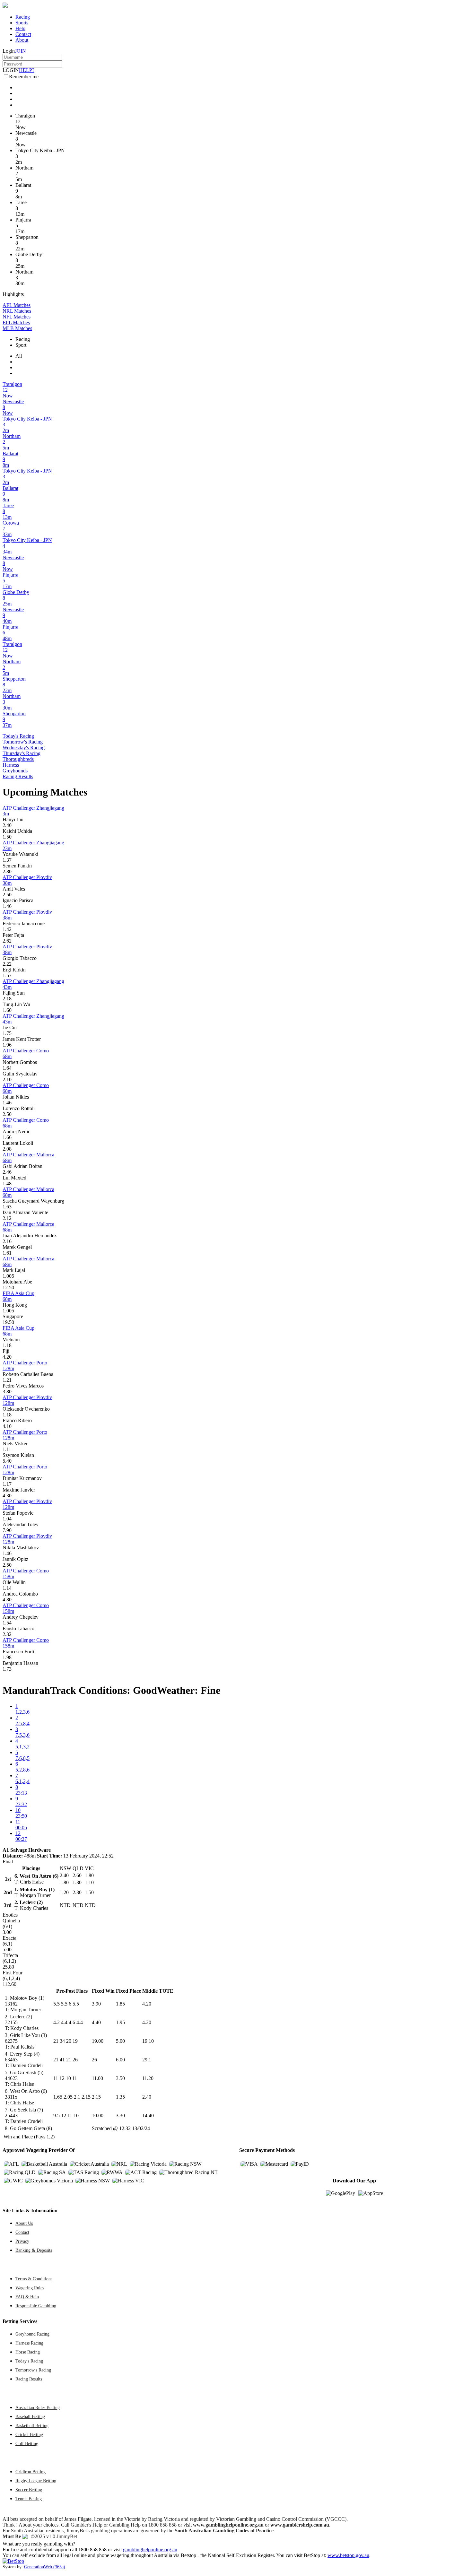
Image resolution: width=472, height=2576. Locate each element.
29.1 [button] (147, 2060)
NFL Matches (17, 317)
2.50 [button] (7, 895)
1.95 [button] (120, 2022)
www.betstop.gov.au (348, 2555)
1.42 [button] (7, 929)
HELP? (27, 70)
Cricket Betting (29, 2434)
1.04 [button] (7, 1519)
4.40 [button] (96, 2022)
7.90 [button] (7, 1530)
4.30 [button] (7, 1496)
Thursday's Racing (22, 753)
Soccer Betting (29, 2490)
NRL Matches (17, 311)
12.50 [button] (8, 1288)
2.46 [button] (7, 1172)
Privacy (22, 2241)
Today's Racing (18, 736)
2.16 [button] (7, 1241)
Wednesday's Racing (24, 748)
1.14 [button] (7, 1588)
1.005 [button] (8, 1276)
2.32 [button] (7, 1634)
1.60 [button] (7, 1010)
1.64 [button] (7, 1068)
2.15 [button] (96, 2097)
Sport (21, 345)
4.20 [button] (7, 1357)
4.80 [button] (7, 1600)
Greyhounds (15, 771)
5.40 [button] (7, 1461)
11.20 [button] (148, 2078)
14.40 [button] (148, 2115)
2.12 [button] (7, 1218)
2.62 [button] (7, 941)
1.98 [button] (7, 1657)
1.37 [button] (7, 860)
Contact (23, 34)
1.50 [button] (7, 837)
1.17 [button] (7, 1484)
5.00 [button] (120, 2041)
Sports (22, 23)
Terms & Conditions (34, 2279)
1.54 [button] (7, 1623)
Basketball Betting (32, 2425)
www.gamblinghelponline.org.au (228, 2525)
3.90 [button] (96, 2004)
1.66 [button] (7, 1137)
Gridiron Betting (31, 2472)
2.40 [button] (7, 825)
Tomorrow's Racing (23, 742)
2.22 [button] (7, 964)
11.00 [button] (97, 2078)
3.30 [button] (120, 2115)
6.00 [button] (120, 2060)
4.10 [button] (7, 1426)
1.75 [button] (7, 1033)
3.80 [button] (7, 1392)
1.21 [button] (7, 1380)
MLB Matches (17, 328)
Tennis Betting (29, 2499)
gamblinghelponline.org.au (150, 2550)
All (19, 356)
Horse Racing (28, 2352)
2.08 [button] (7, 1149)
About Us (24, 2223)
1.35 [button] (120, 2097)
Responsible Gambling (36, 2306)
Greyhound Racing (32, 2334)
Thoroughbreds (18, 759)
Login (9, 51)
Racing (23, 17)
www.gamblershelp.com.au (300, 2525)
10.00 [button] (98, 2115)
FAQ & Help (27, 2297)
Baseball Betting (30, 2416)
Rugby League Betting (36, 2481)
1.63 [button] (7, 1207)
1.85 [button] (120, 2004)
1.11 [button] (7, 1449)
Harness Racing (29, 2343)
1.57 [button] (7, 975)
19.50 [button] (8, 1322)
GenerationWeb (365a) (45, 2567)
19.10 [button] (148, 2041)
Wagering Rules (30, 2288)
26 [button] (94, 2060)
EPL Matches (16, 322)
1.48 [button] (7, 1184)
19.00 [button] (98, 2041)
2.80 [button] (7, 871)
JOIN (20, 51)
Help (20, 28)
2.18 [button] (7, 999)
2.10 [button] (7, 1079)
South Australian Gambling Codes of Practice (224, 2531)
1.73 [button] (7, 1669)
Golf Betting (27, 2443)
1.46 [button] (7, 906)
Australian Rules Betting (38, 2407)
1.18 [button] (7, 1345)
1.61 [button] (7, 1253)
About (22, 40)
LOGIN (11, 70)
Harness (11, 765)
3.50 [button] (120, 2078)
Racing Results (18, 776)
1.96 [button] (7, 1045)
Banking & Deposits (34, 2250)
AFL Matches (17, 305)
